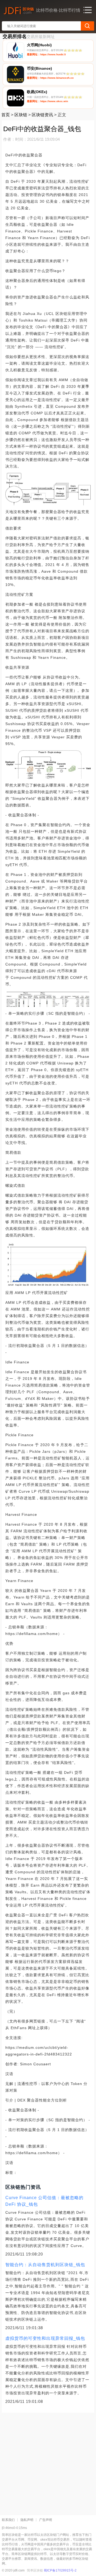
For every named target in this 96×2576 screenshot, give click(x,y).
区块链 (21, 115)
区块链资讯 (42, 115)
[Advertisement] (48, 2462)
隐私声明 (27, 2520)
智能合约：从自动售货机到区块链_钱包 (45, 2265)
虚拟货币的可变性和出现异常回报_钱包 (45, 2338)
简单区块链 (35, 2570)
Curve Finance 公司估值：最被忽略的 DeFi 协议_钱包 (44, 2201)
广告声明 (46, 2520)
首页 (6, 115)
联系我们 (8, 2520)
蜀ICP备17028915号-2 (60, 2570)
